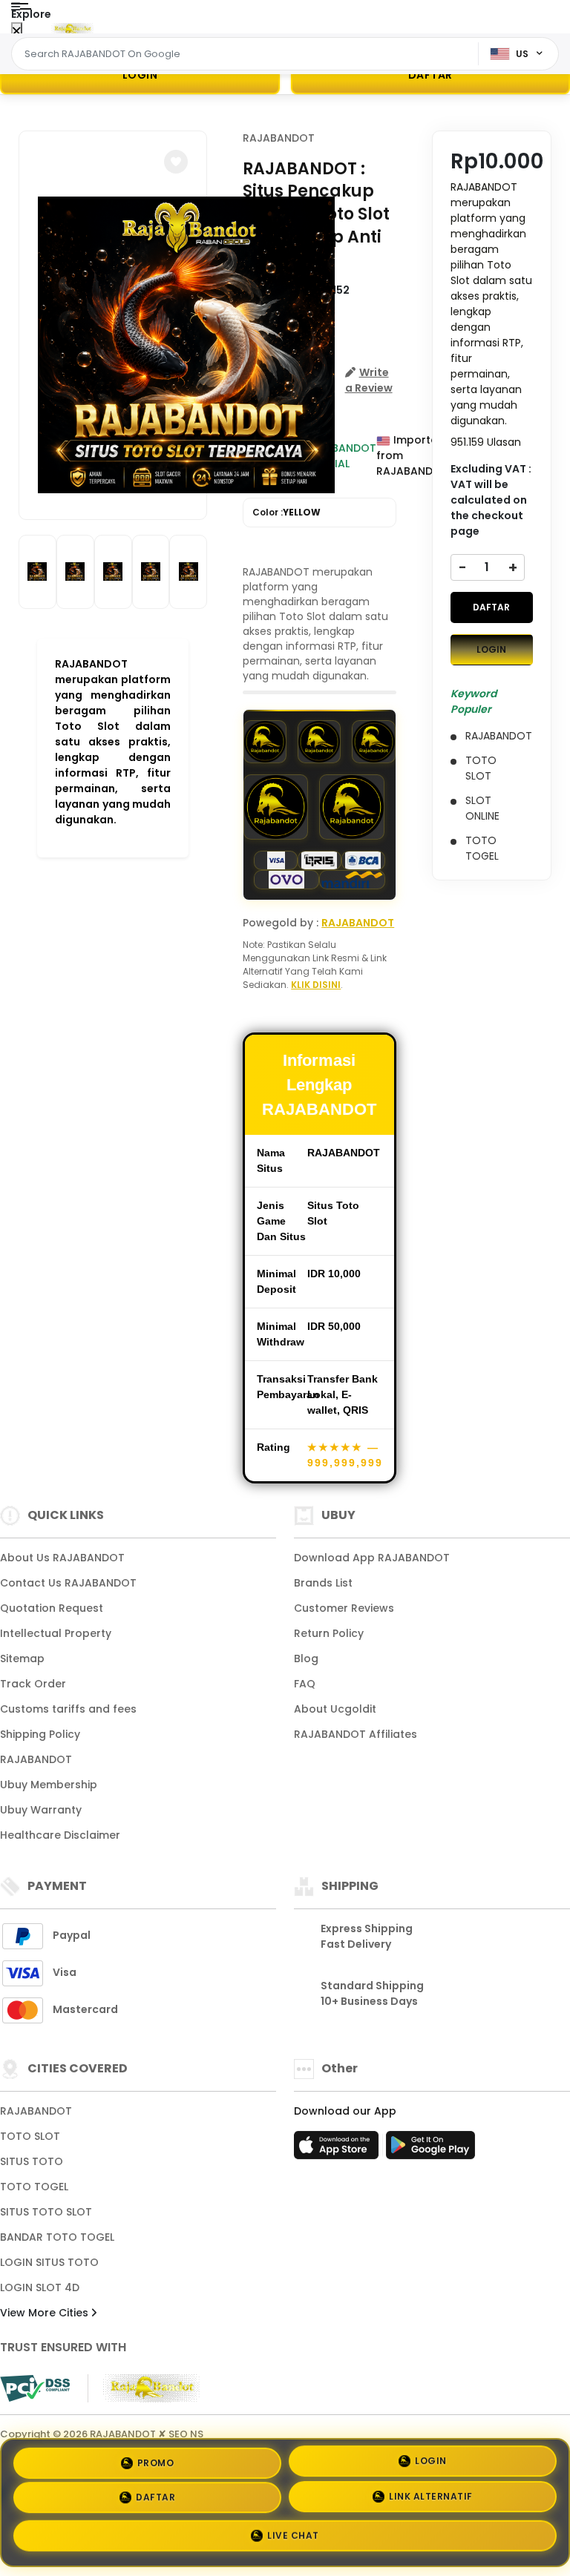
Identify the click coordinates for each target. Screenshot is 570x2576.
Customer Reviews (344, 1608)
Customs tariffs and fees (68, 1709)
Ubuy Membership (49, 1785)
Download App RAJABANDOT (372, 1558)
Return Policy (329, 1633)
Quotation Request (52, 1608)
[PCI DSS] (35, 2388)
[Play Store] (430, 2150)
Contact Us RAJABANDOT (68, 1583)
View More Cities (46, 2313)
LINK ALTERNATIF (431, 2501)
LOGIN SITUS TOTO (49, 2262)
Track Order (33, 1684)
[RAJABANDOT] (73, 28)
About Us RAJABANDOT (62, 1558)
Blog (306, 1658)
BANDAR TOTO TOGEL (57, 2237)
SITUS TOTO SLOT (46, 2212)
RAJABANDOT (279, 138)
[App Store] (338, 2150)
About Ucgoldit (335, 1709)
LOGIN (140, 75)
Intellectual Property (56, 1633)
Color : (286, 512)
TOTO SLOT (30, 2136)
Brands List (323, 1583)
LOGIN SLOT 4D (40, 2287)
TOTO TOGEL (34, 2187)
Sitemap (22, 1658)
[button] (176, 162)
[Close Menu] (17, 32)
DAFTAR (491, 607)
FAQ (305, 1684)
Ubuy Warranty (41, 1810)
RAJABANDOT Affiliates (356, 1734)
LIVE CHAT (293, 2538)
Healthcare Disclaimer (60, 1835)
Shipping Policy (40, 1734)
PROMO (156, 2461)
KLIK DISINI (316, 985)
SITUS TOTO (32, 2161)
